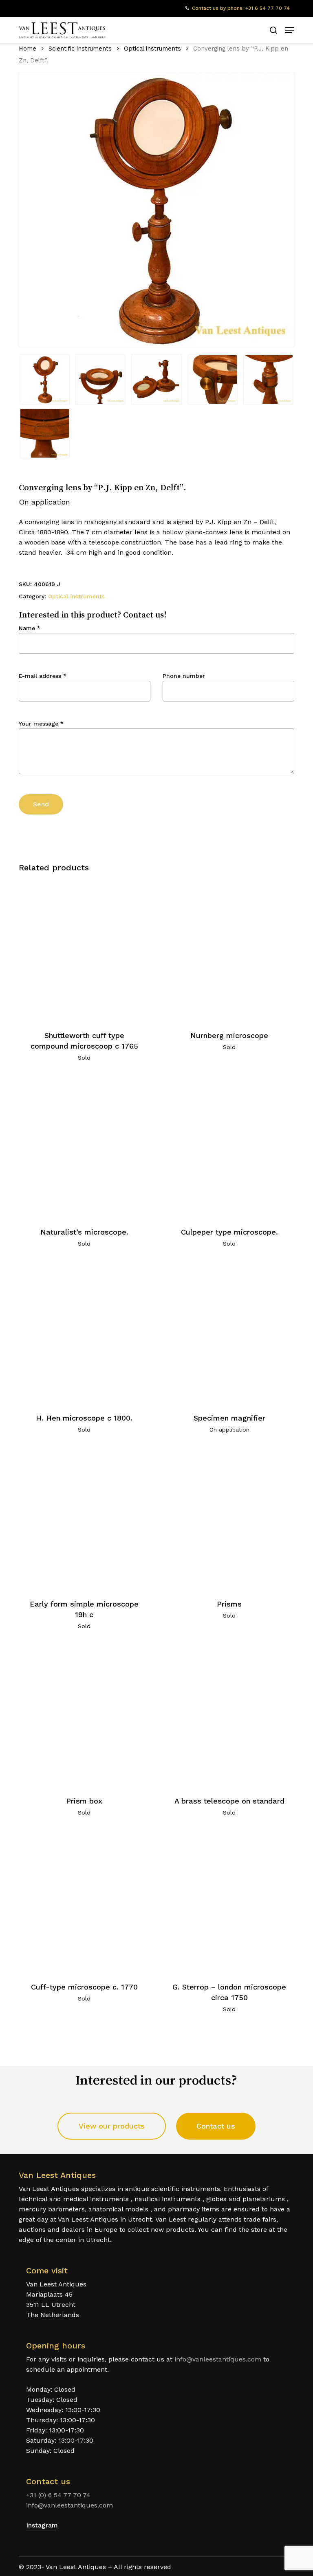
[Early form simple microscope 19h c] (84, 1519)
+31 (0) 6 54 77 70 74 (58, 2495)
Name (30, 628)
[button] (290, 30)
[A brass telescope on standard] (229, 1716)
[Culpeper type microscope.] (229, 1147)
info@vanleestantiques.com (218, 2359)
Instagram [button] (42, 2525)
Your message (41, 724)
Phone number (184, 676)
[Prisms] (229, 1519)
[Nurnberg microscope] (229, 951)
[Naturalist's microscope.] (84, 1147)
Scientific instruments (80, 49)
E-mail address (43, 676)
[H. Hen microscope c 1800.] (84, 1333)
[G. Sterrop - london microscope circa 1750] (229, 1902)
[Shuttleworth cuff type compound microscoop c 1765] (84, 951)
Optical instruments (152, 49)
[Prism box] (84, 1716)
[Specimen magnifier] (229, 1333)
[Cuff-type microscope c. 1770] (84, 1902)
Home (28, 49)
